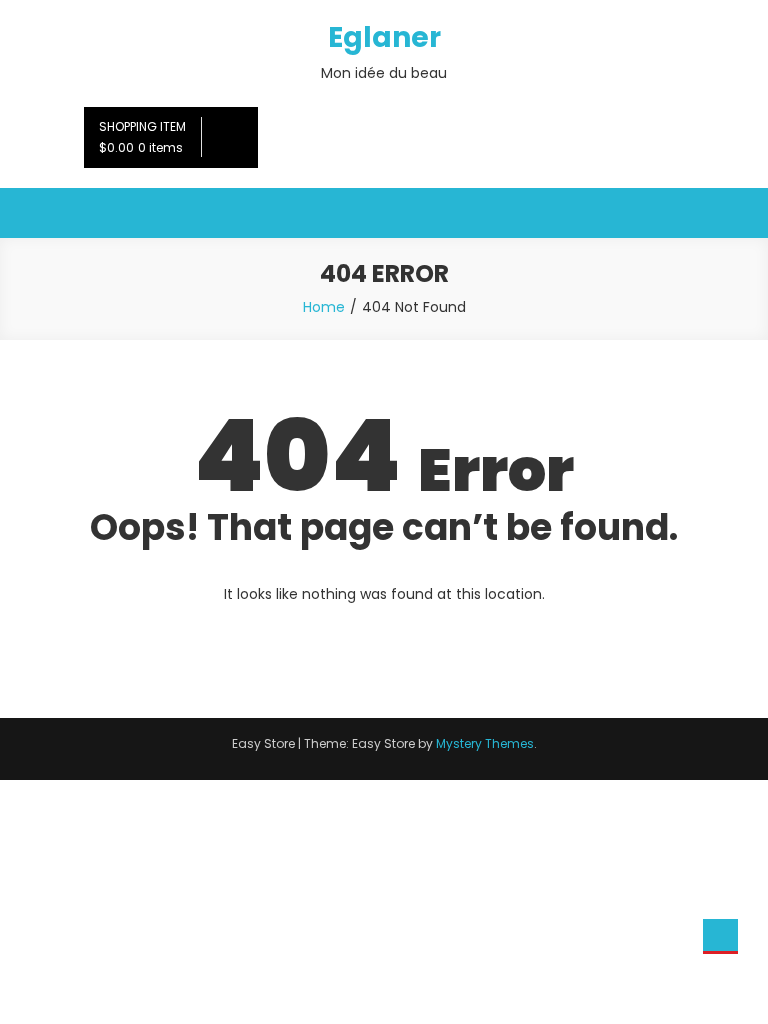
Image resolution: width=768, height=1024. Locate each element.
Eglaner (384, 37)
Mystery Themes (485, 743)
